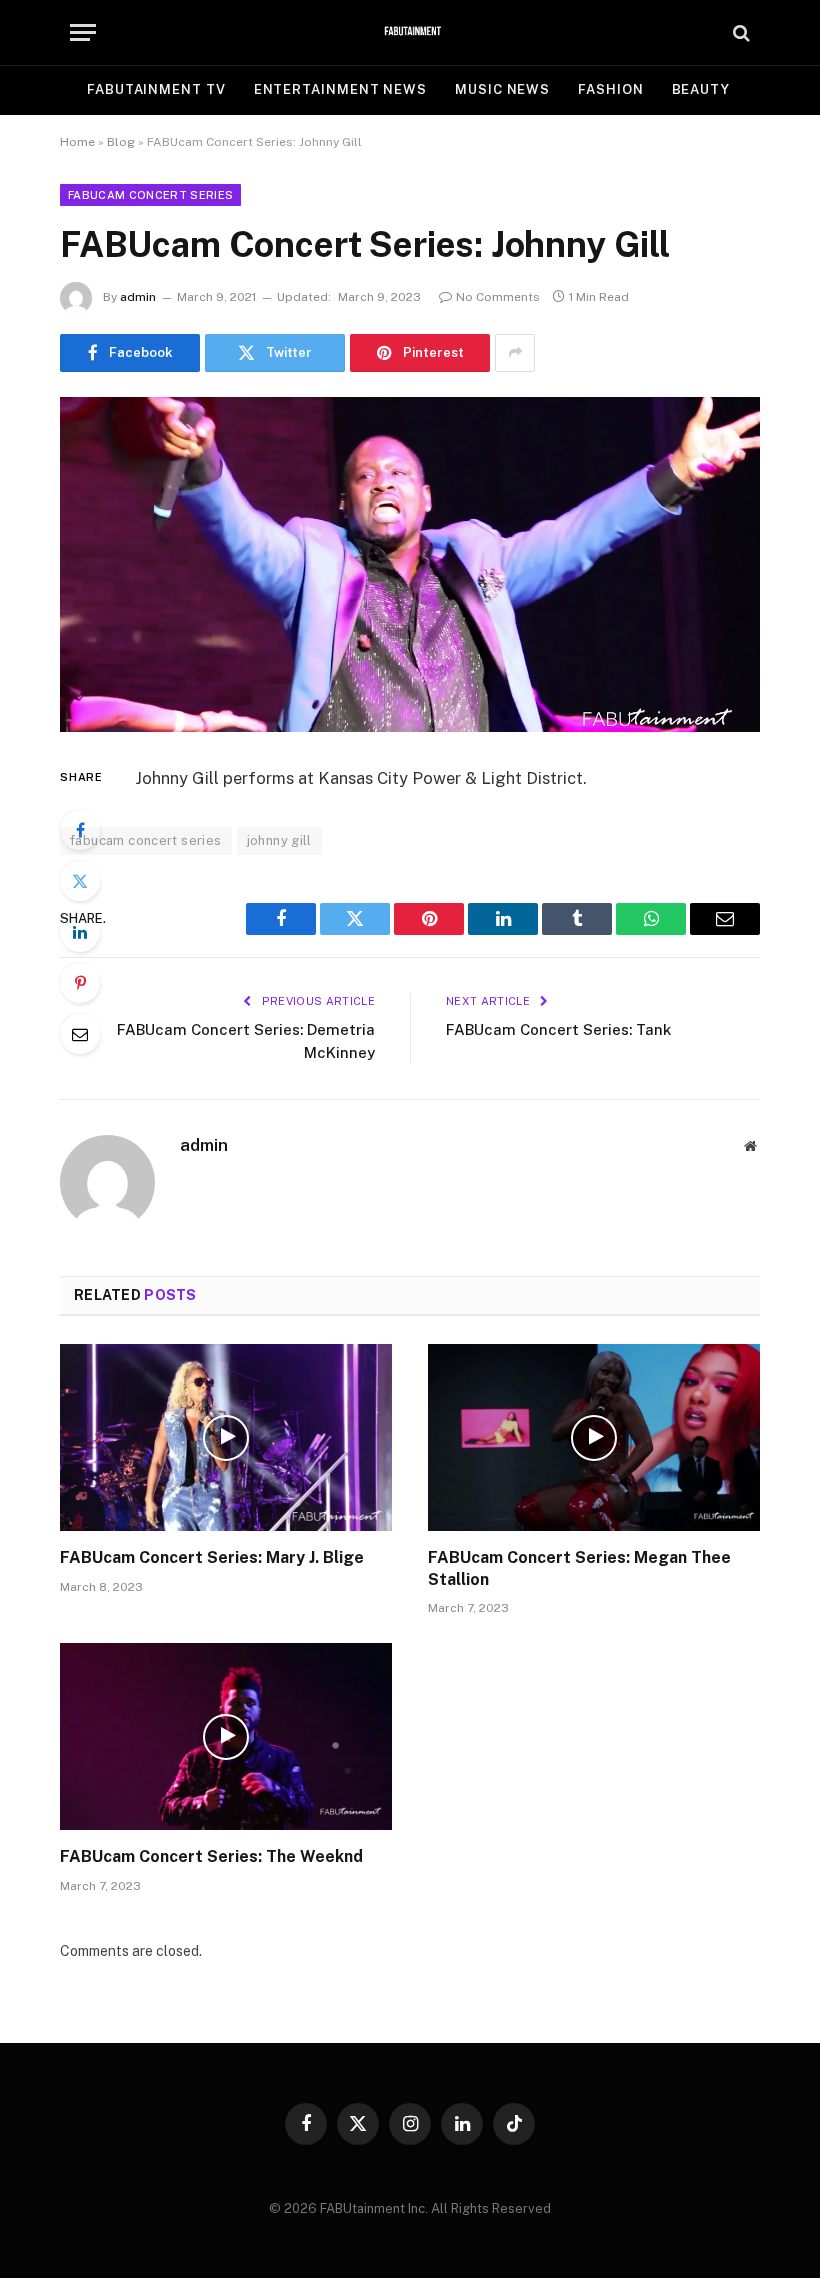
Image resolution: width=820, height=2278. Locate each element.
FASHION (610, 89)
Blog (121, 142)
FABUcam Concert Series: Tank (558, 1029)
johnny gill (279, 840)
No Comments (498, 297)
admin (138, 297)
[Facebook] (80, 830)
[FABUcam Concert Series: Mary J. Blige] (226, 1437)
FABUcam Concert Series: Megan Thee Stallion (579, 1568)
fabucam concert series (146, 840)
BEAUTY (701, 89)
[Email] (80, 1034)
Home (77, 142)
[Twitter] (80, 881)
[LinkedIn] (80, 932)
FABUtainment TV (156, 89)
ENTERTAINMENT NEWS (340, 89)
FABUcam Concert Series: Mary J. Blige (212, 1557)
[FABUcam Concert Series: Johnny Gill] (410, 564)
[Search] (739, 32)
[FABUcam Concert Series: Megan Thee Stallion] (594, 1437)
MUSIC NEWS (502, 89)
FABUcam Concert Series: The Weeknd (211, 1856)
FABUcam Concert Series (150, 195)
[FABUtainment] (410, 32)
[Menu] (83, 32)
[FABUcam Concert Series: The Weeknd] (226, 1736)
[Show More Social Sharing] (515, 353)
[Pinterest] (80, 983)
